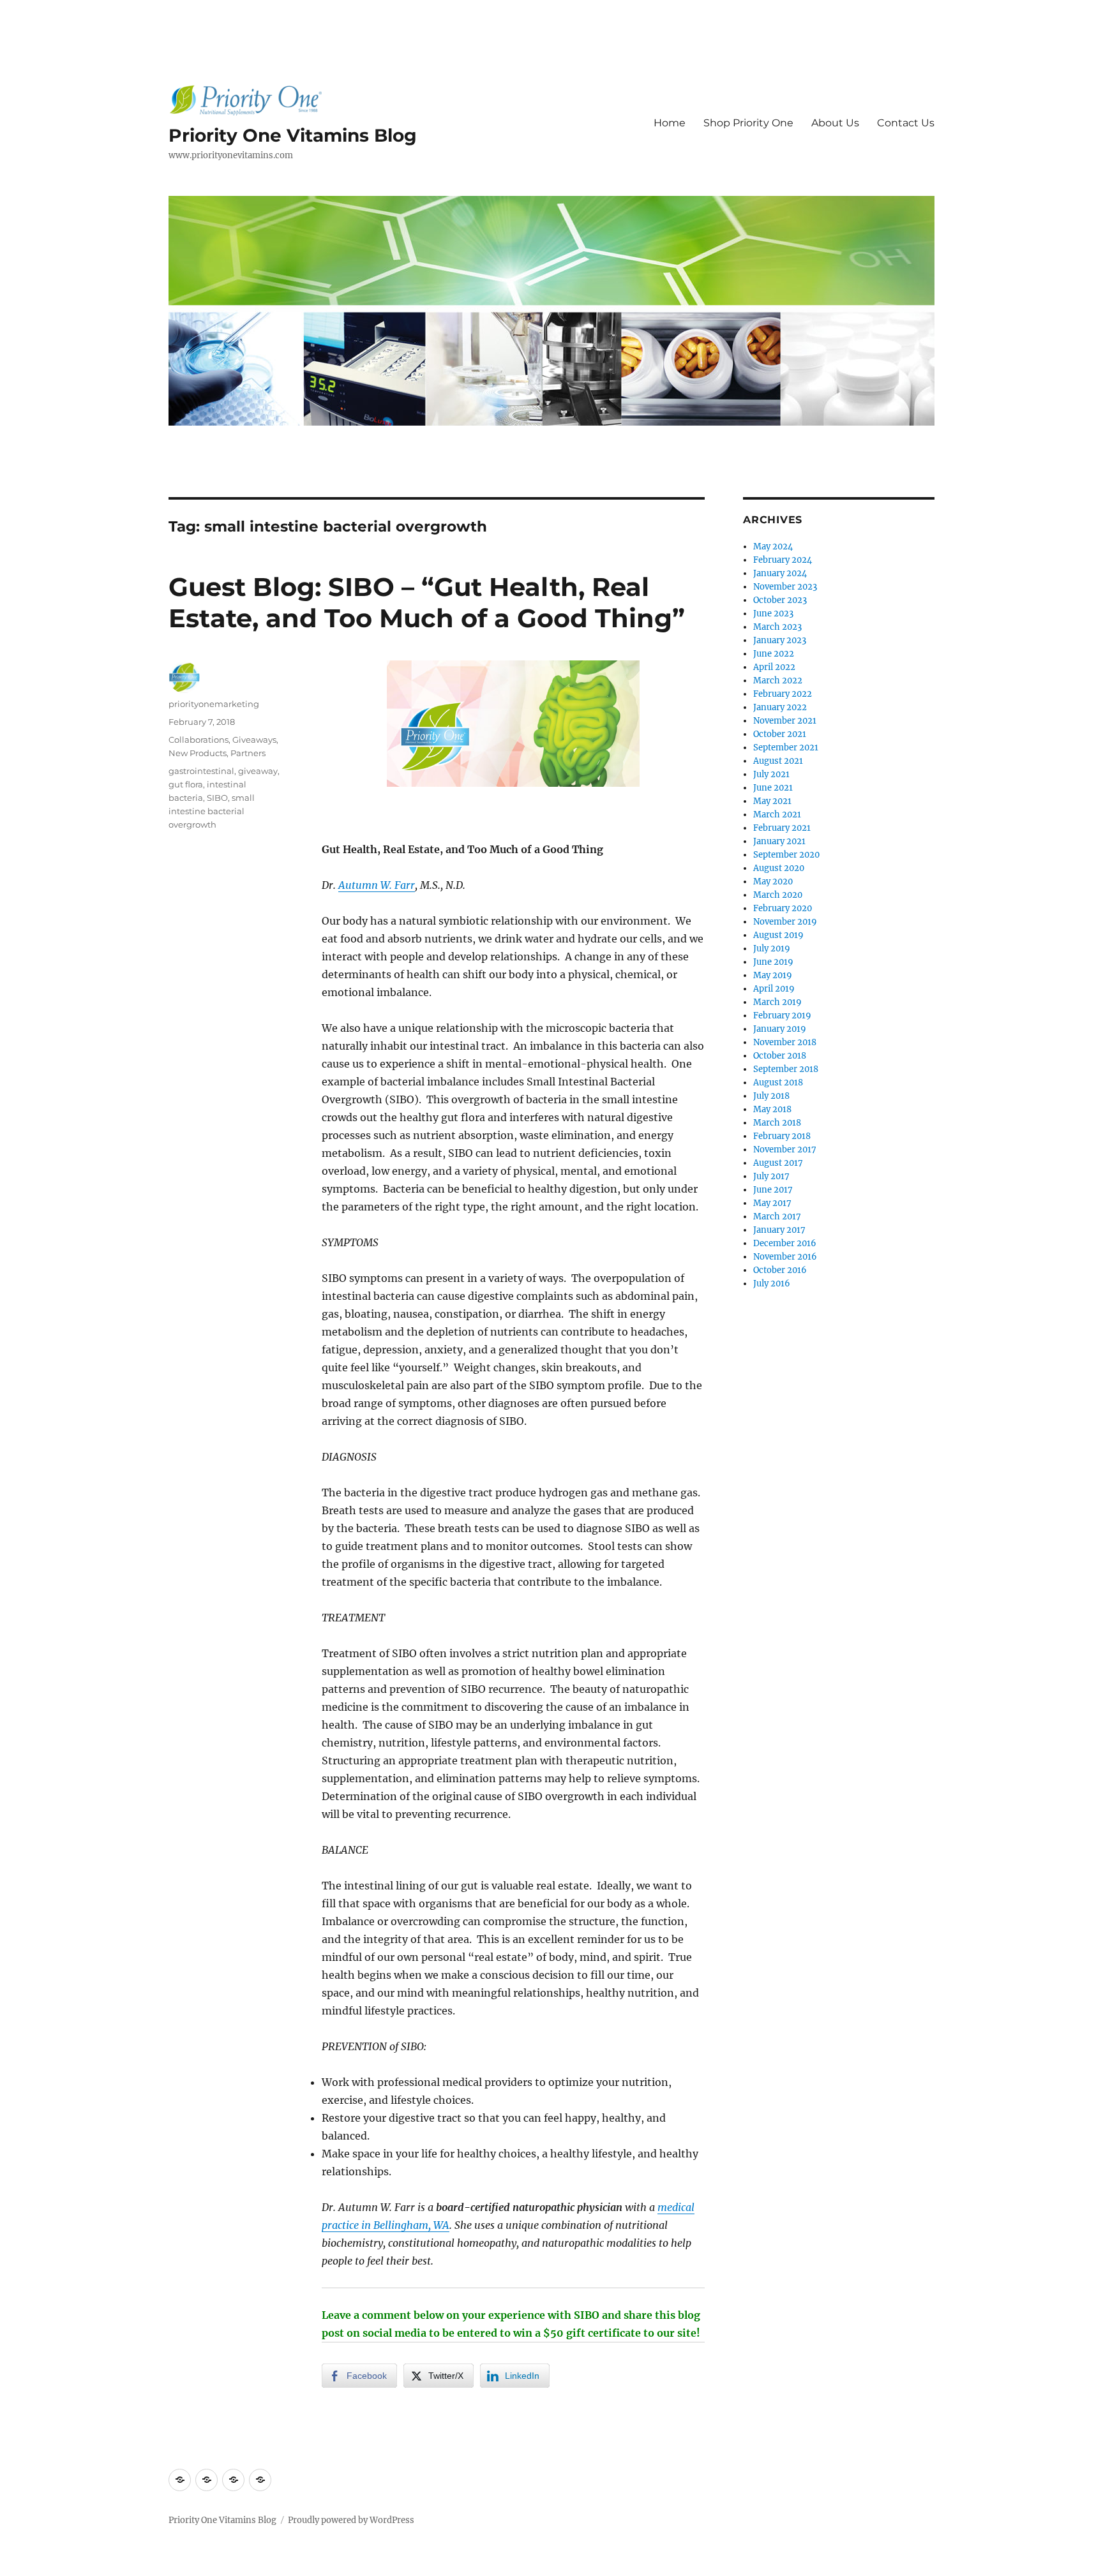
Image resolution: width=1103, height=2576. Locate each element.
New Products (198, 753)
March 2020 (778, 895)
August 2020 (779, 868)
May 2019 (773, 975)
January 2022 (780, 707)
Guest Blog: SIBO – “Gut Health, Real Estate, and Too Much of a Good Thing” (427, 602)
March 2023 (777, 627)
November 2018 (785, 1042)
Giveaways (254, 740)
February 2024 (783, 560)
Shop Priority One (748, 123)
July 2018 (771, 1096)
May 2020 (773, 882)
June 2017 (773, 1190)
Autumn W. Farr (377, 885)
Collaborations (199, 740)
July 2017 (771, 1176)
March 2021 (777, 815)
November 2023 (785, 587)
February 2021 (782, 828)
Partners (248, 753)
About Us (835, 123)
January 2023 (780, 640)
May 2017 (772, 1203)
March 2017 (777, 1217)
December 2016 (785, 1243)
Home (670, 123)
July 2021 (771, 774)
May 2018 (772, 1109)
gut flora (186, 784)
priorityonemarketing (214, 704)
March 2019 (777, 1002)
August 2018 (778, 1083)
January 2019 (780, 1029)
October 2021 (780, 734)
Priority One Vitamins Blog (293, 135)
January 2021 (779, 841)
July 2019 (772, 949)
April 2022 (774, 667)
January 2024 (780, 573)
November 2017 (785, 1150)
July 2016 (772, 1284)
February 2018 (782, 1136)
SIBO (217, 798)
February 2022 (783, 694)
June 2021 (773, 788)
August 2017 (778, 1163)
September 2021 (786, 748)
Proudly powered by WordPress (351, 2520)
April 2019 (774, 989)
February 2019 (782, 1016)
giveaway (258, 771)
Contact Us (906, 123)
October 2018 (780, 1056)
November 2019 (785, 922)
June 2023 (773, 614)
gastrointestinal (201, 771)
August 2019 (778, 935)
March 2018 (777, 1123)
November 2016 (785, 1257)
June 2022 (774, 654)
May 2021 (772, 801)
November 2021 (785, 721)
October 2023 (780, 600)
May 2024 (773, 547)
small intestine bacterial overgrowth (212, 811)
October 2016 (780, 1270)
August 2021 (778, 761)
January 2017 (779, 1230)
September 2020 (786, 855)
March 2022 (778, 681)
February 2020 (783, 908)
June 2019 (773, 962)
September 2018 (786, 1069)
